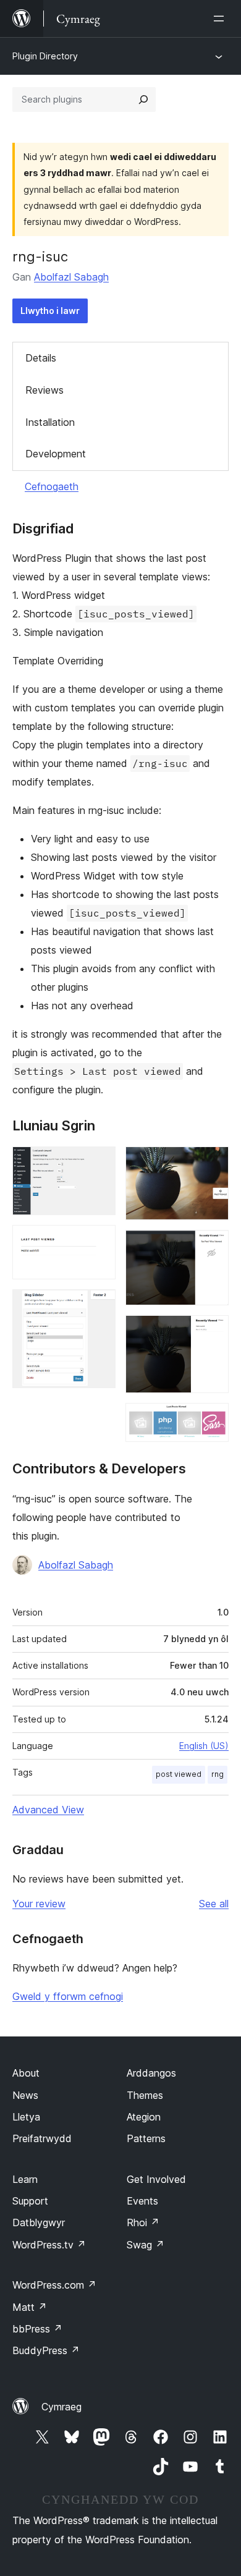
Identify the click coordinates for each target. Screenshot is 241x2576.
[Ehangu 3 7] (99, 1306)
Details (41, 358)
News (25, 2095)
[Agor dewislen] (221, 19)
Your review (39, 1904)
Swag (146, 2245)
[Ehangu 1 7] (99, 1163)
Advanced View (48, 1810)
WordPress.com (54, 2285)
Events (142, 2201)
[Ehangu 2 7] (99, 1242)
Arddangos (151, 2073)
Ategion (144, 2117)
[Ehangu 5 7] (212, 1247)
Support (30, 2201)
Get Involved (156, 2179)
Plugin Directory (45, 56)
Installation (50, 422)
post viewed (179, 1774)
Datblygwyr (39, 2222)
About (26, 2073)
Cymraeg (61, 2407)
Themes (145, 2095)
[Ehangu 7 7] (212, 1420)
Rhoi (143, 2222)
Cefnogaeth (52, 486)
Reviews (44, 390)
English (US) (204, 1746)
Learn (25, 2179)
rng (218, 1774)
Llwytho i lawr (50, 311)
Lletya (26, 2117)
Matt (30, 2307)
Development (56, 454)
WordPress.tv (49, 2245)
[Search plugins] (143, 100)
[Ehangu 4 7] (212, 1163)
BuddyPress (46, 2350)
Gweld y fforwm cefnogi (68, 1996)
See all (214, 1904)
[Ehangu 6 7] (212, 1332)
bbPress (37, 2329)
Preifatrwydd (42, 2138)
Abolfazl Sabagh (71, 277)
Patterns (146, 2138)
